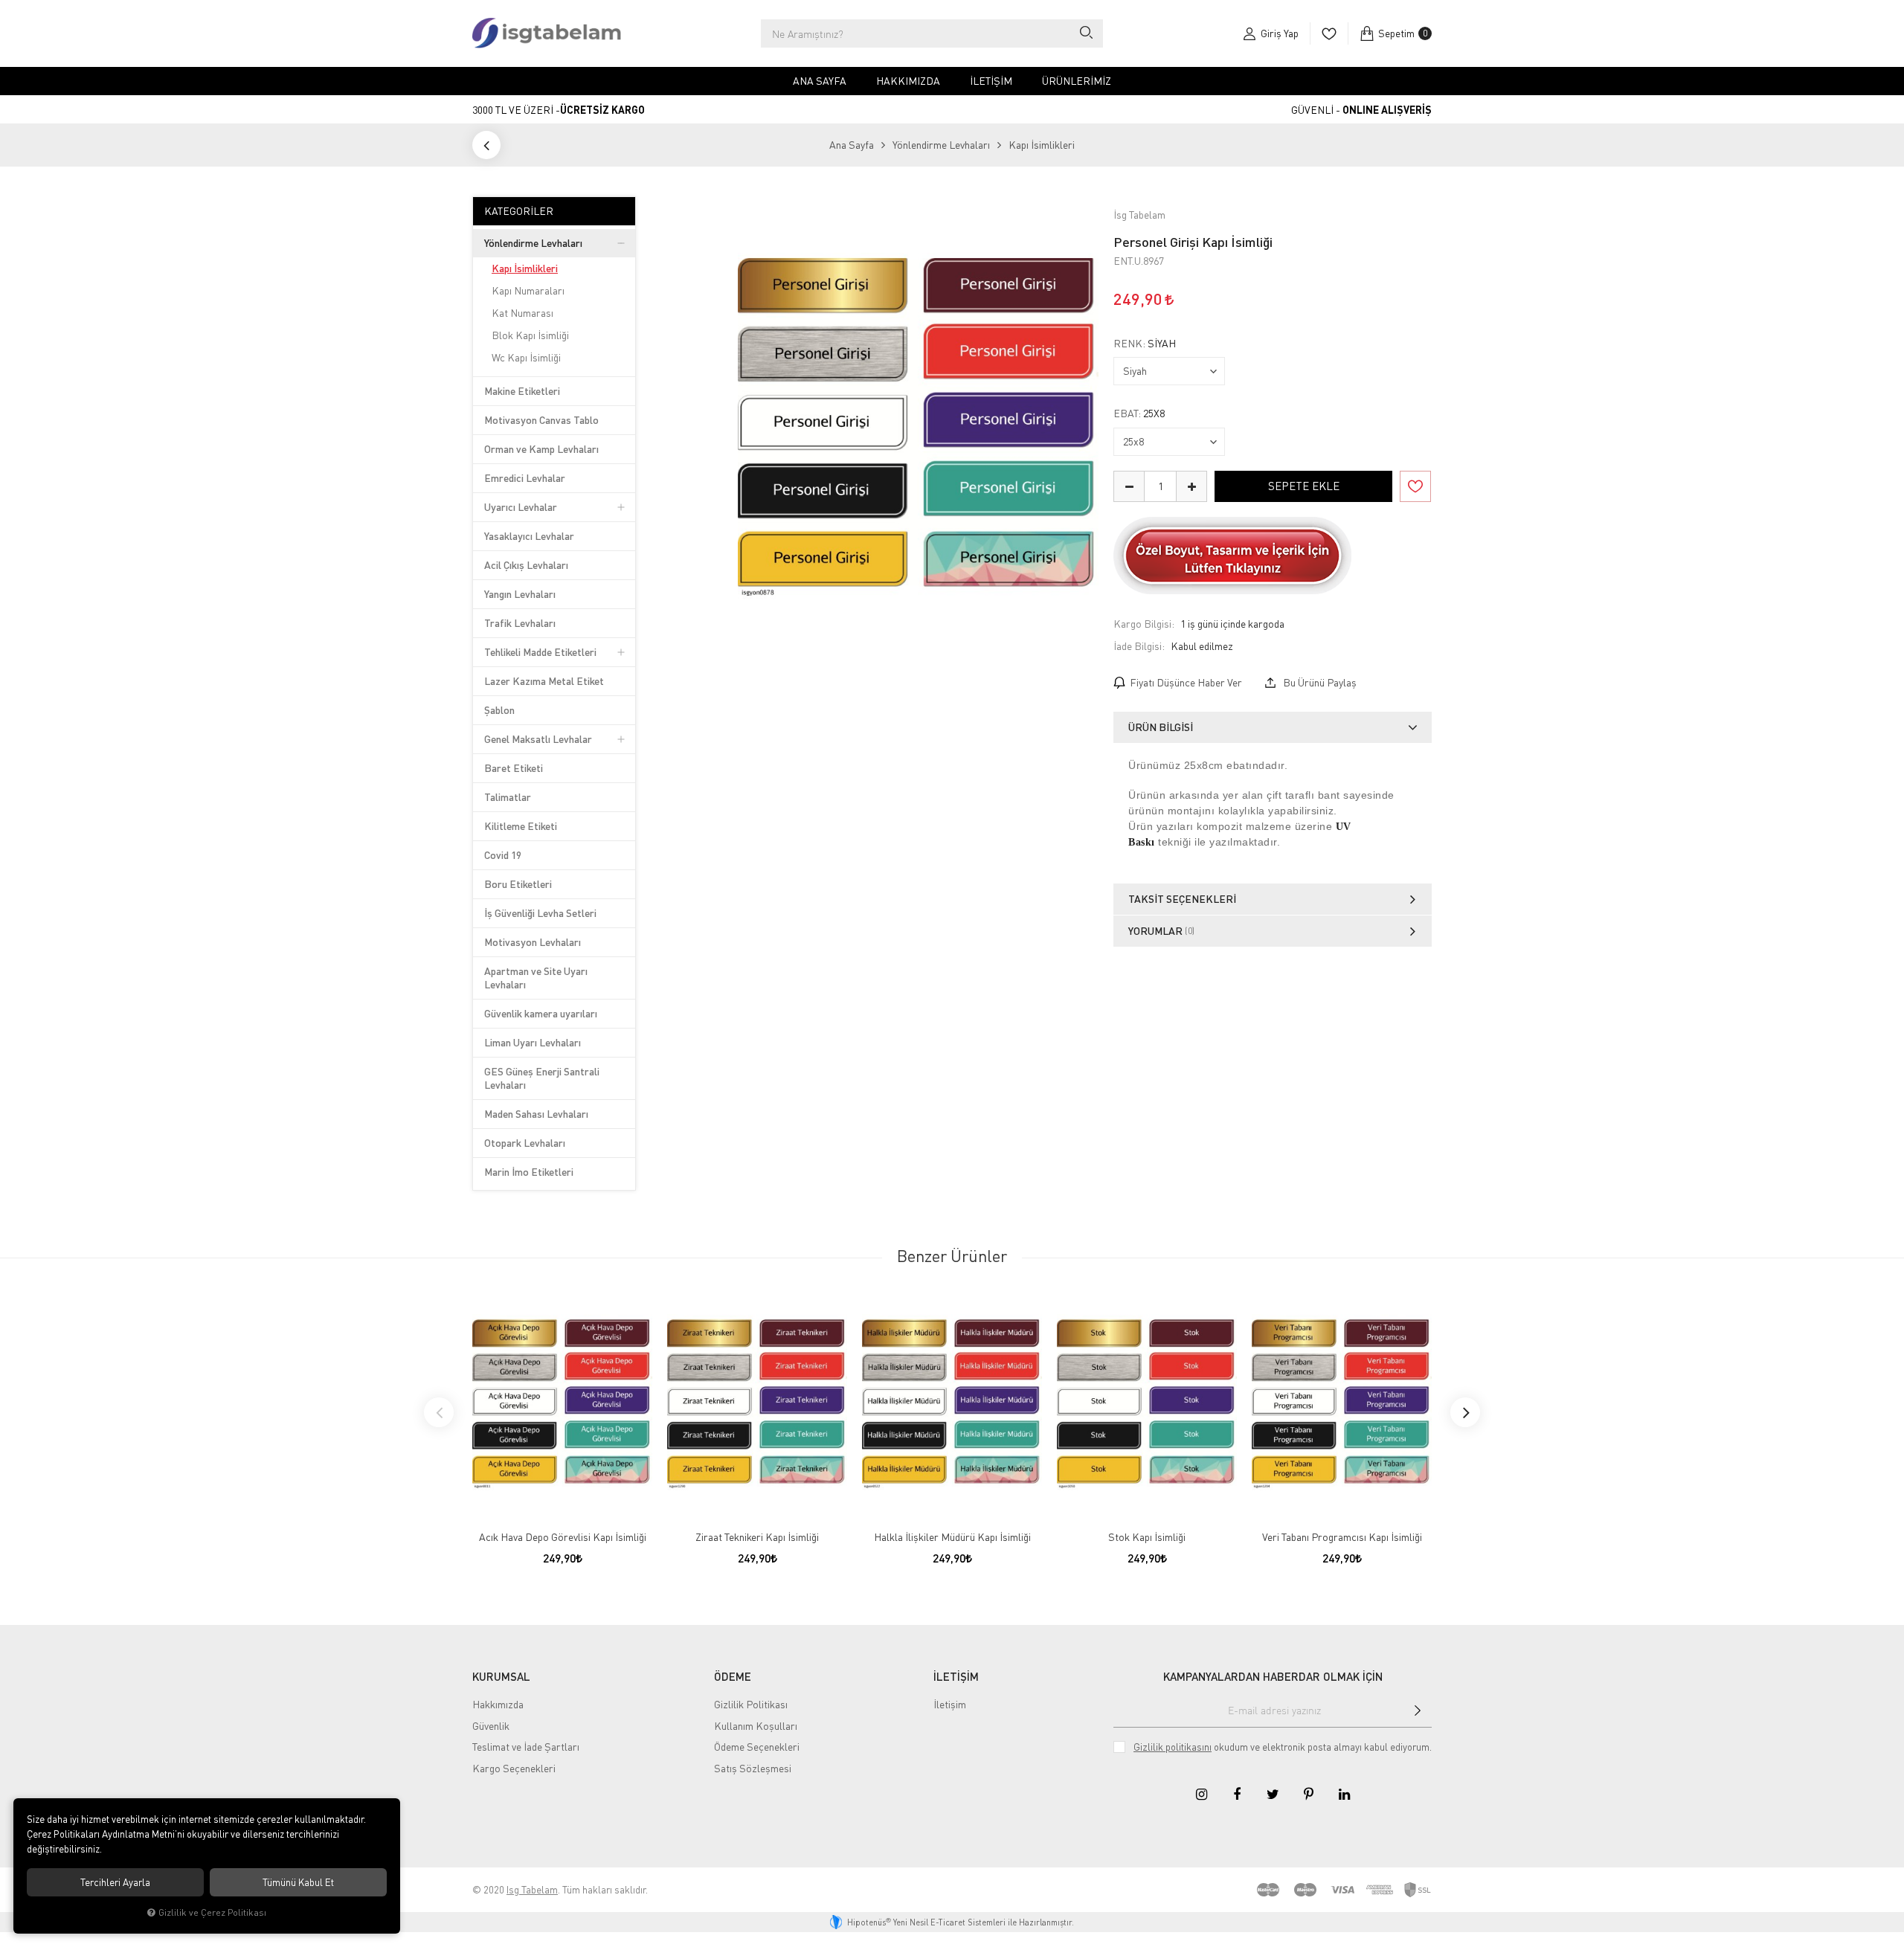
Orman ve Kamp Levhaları (541, 449)
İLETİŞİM (956, 1676)
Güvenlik (491, 1726)
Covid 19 (503, 855)
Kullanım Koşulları (756, 1726)
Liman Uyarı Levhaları (533, 1042)
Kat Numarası (522, 313)
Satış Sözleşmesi (753, 1768)
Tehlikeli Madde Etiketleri (540, 652)
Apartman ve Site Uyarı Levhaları (536, 978)
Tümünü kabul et (298, 1882)
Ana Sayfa (820, 81)
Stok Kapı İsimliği (1147, 1537)
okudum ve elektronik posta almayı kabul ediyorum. (1283, 1747)
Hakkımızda (908, 81)
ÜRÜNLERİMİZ (1077, 81)
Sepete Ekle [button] (1304, 486)
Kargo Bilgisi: (1144, 624)
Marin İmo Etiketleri (529, 1172)
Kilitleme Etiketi (521, 826)
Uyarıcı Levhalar (521, 507)
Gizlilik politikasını (1173, 1747)
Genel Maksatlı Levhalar (538, 739)
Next (1465, 1412)
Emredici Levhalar (525, 478)
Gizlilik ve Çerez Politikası (212, 1912)
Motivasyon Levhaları (533, 942)
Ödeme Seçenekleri (757, 1747)
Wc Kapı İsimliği (526, 357)
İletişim (991, 81)
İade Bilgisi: (1139, 646)
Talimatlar (508, 797)
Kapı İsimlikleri (525, 268)
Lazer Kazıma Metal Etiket (544, 681)
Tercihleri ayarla (115, 1882)
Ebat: (1139, 413)
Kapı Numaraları (528, 290)
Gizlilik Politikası (751, 1704)
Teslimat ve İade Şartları (526, 1747)
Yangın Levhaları (520, 594)
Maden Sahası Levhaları (536, 1114)
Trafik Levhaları (520, 623)
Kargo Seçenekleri (514, 1768)
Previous (439, 1412)
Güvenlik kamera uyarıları (541, 1013)
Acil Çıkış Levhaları (526, 565)
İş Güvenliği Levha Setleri (540, 913)
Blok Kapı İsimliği (530, 335)
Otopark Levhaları (525, 1143)
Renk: (1145, 344)
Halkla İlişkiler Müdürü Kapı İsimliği (952, 1537)
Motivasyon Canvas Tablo (541, 420)
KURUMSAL (501, 1676)
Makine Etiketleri (522, 391)
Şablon (499, 710)
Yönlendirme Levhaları (533, 243)
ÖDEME (733, 1676)
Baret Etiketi (514, 768)
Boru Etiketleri (518, 884)
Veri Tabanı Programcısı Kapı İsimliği (1342, 1537)
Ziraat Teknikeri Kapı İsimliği (757, 1537)
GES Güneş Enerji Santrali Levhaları (542, 1078)
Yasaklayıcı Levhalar (529, 536)
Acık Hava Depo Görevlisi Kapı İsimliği (563, 1537)
